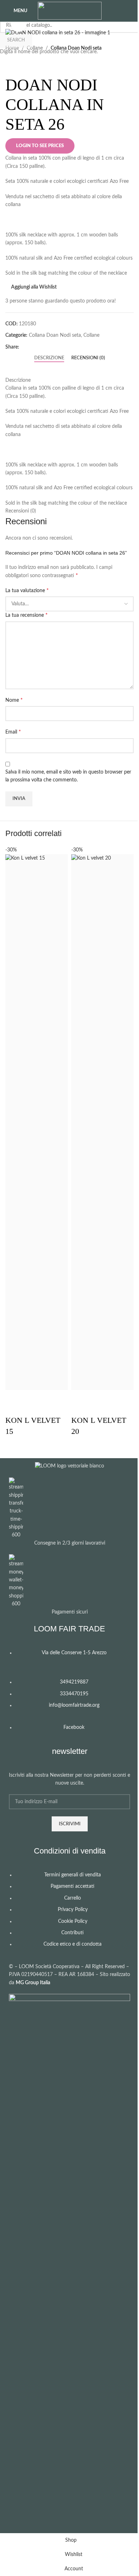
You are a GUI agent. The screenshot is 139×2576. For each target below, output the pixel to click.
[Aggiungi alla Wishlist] (34, 1399)
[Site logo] (70, 11)
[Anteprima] (14, 1399)
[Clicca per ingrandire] (19, 24)
